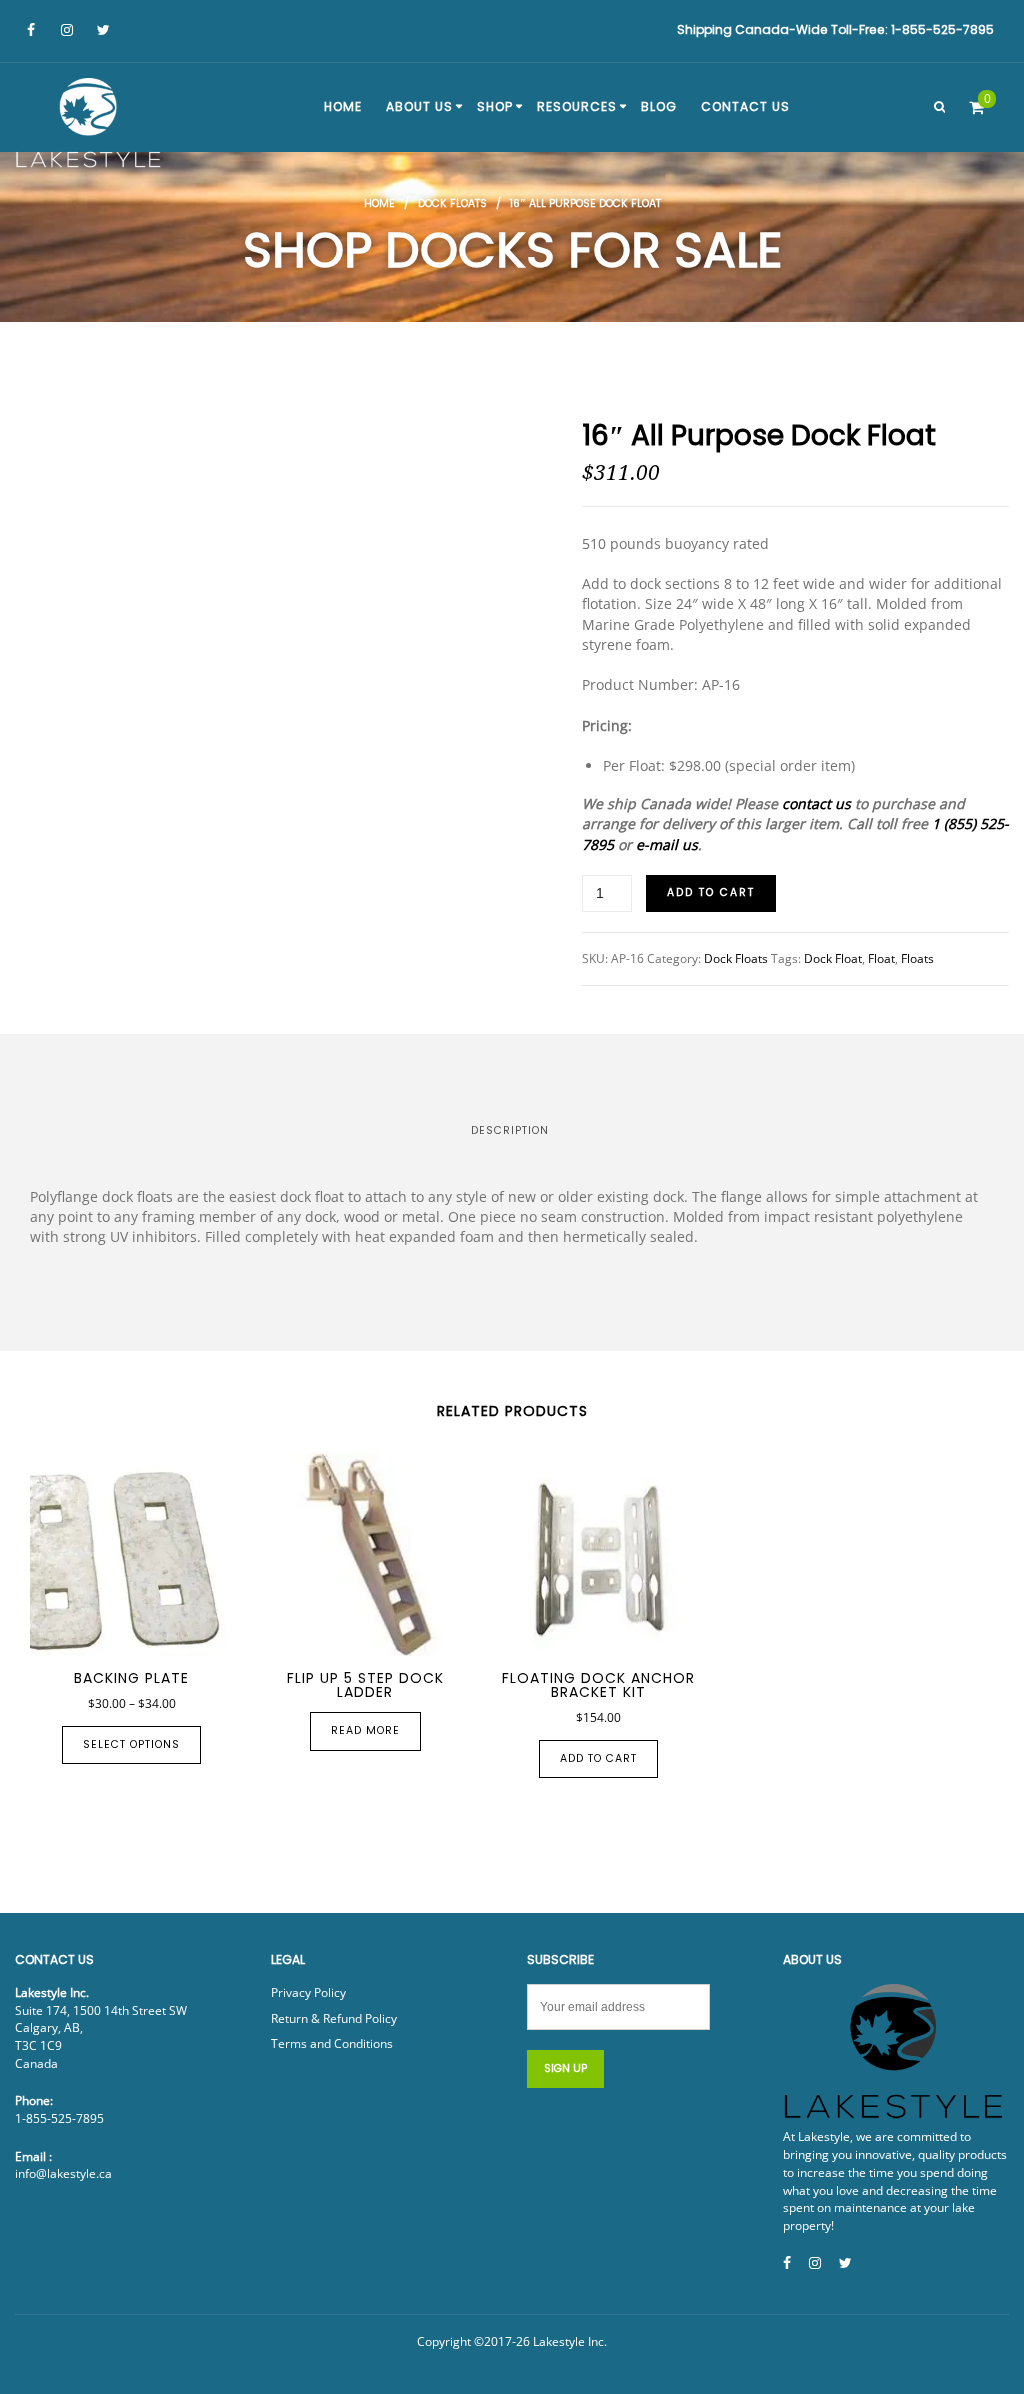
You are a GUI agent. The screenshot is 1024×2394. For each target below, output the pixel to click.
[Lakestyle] (90, 126)
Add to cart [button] (598, 1758)
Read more (365, 1730)
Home (379, 203)
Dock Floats (452, 203)
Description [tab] (510, 1130)
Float (881, 958)
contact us (816, 803)
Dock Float (833, 958)
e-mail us (667, 844)
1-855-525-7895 (59, 2118)
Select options (131, 1744)
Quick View (110, 1633)
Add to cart (711, 892)
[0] (976, 107)
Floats (917, 958)
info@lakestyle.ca (63, 2173)
